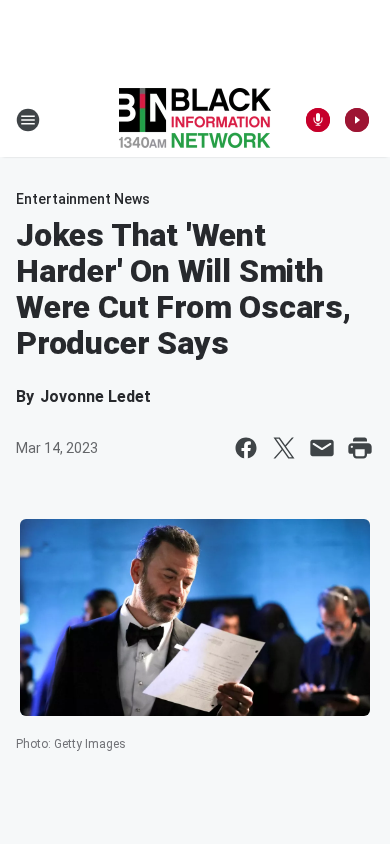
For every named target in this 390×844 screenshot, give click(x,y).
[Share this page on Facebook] (246, 448)
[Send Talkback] (318, 120)
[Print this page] (360, 448)
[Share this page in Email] (322, 448)
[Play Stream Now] (357, 120)
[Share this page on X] (284, 448)
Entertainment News (83, 199)
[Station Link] (195, 120)
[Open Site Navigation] (28, 120)
